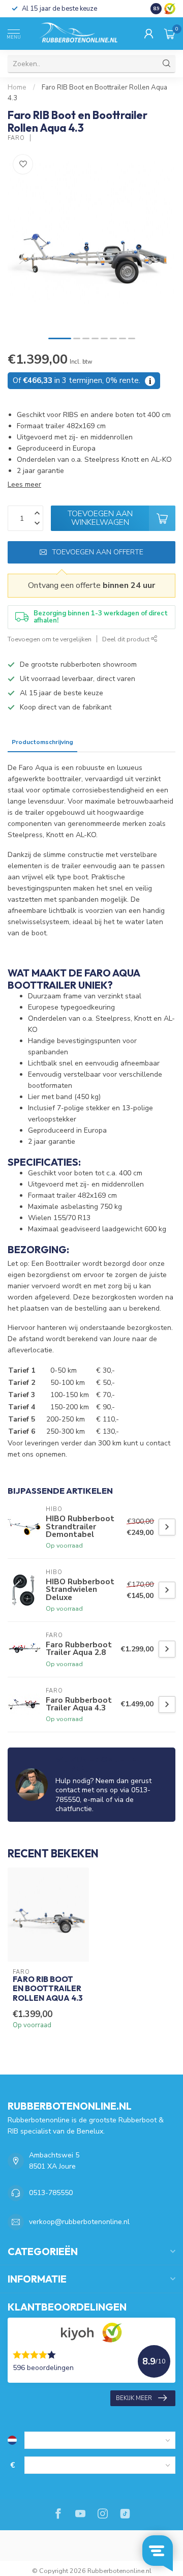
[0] (170, 34)
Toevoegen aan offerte (98, 552)
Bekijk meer (134, 2398)
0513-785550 (51, 2193)
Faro (16, 138)
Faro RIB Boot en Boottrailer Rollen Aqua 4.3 (48, 1989)
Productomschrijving (42, 742)
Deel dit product (127, 639)
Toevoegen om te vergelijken (50, 639)
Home (17, 87)
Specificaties (101, 742)
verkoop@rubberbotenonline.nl (79, 2222)
